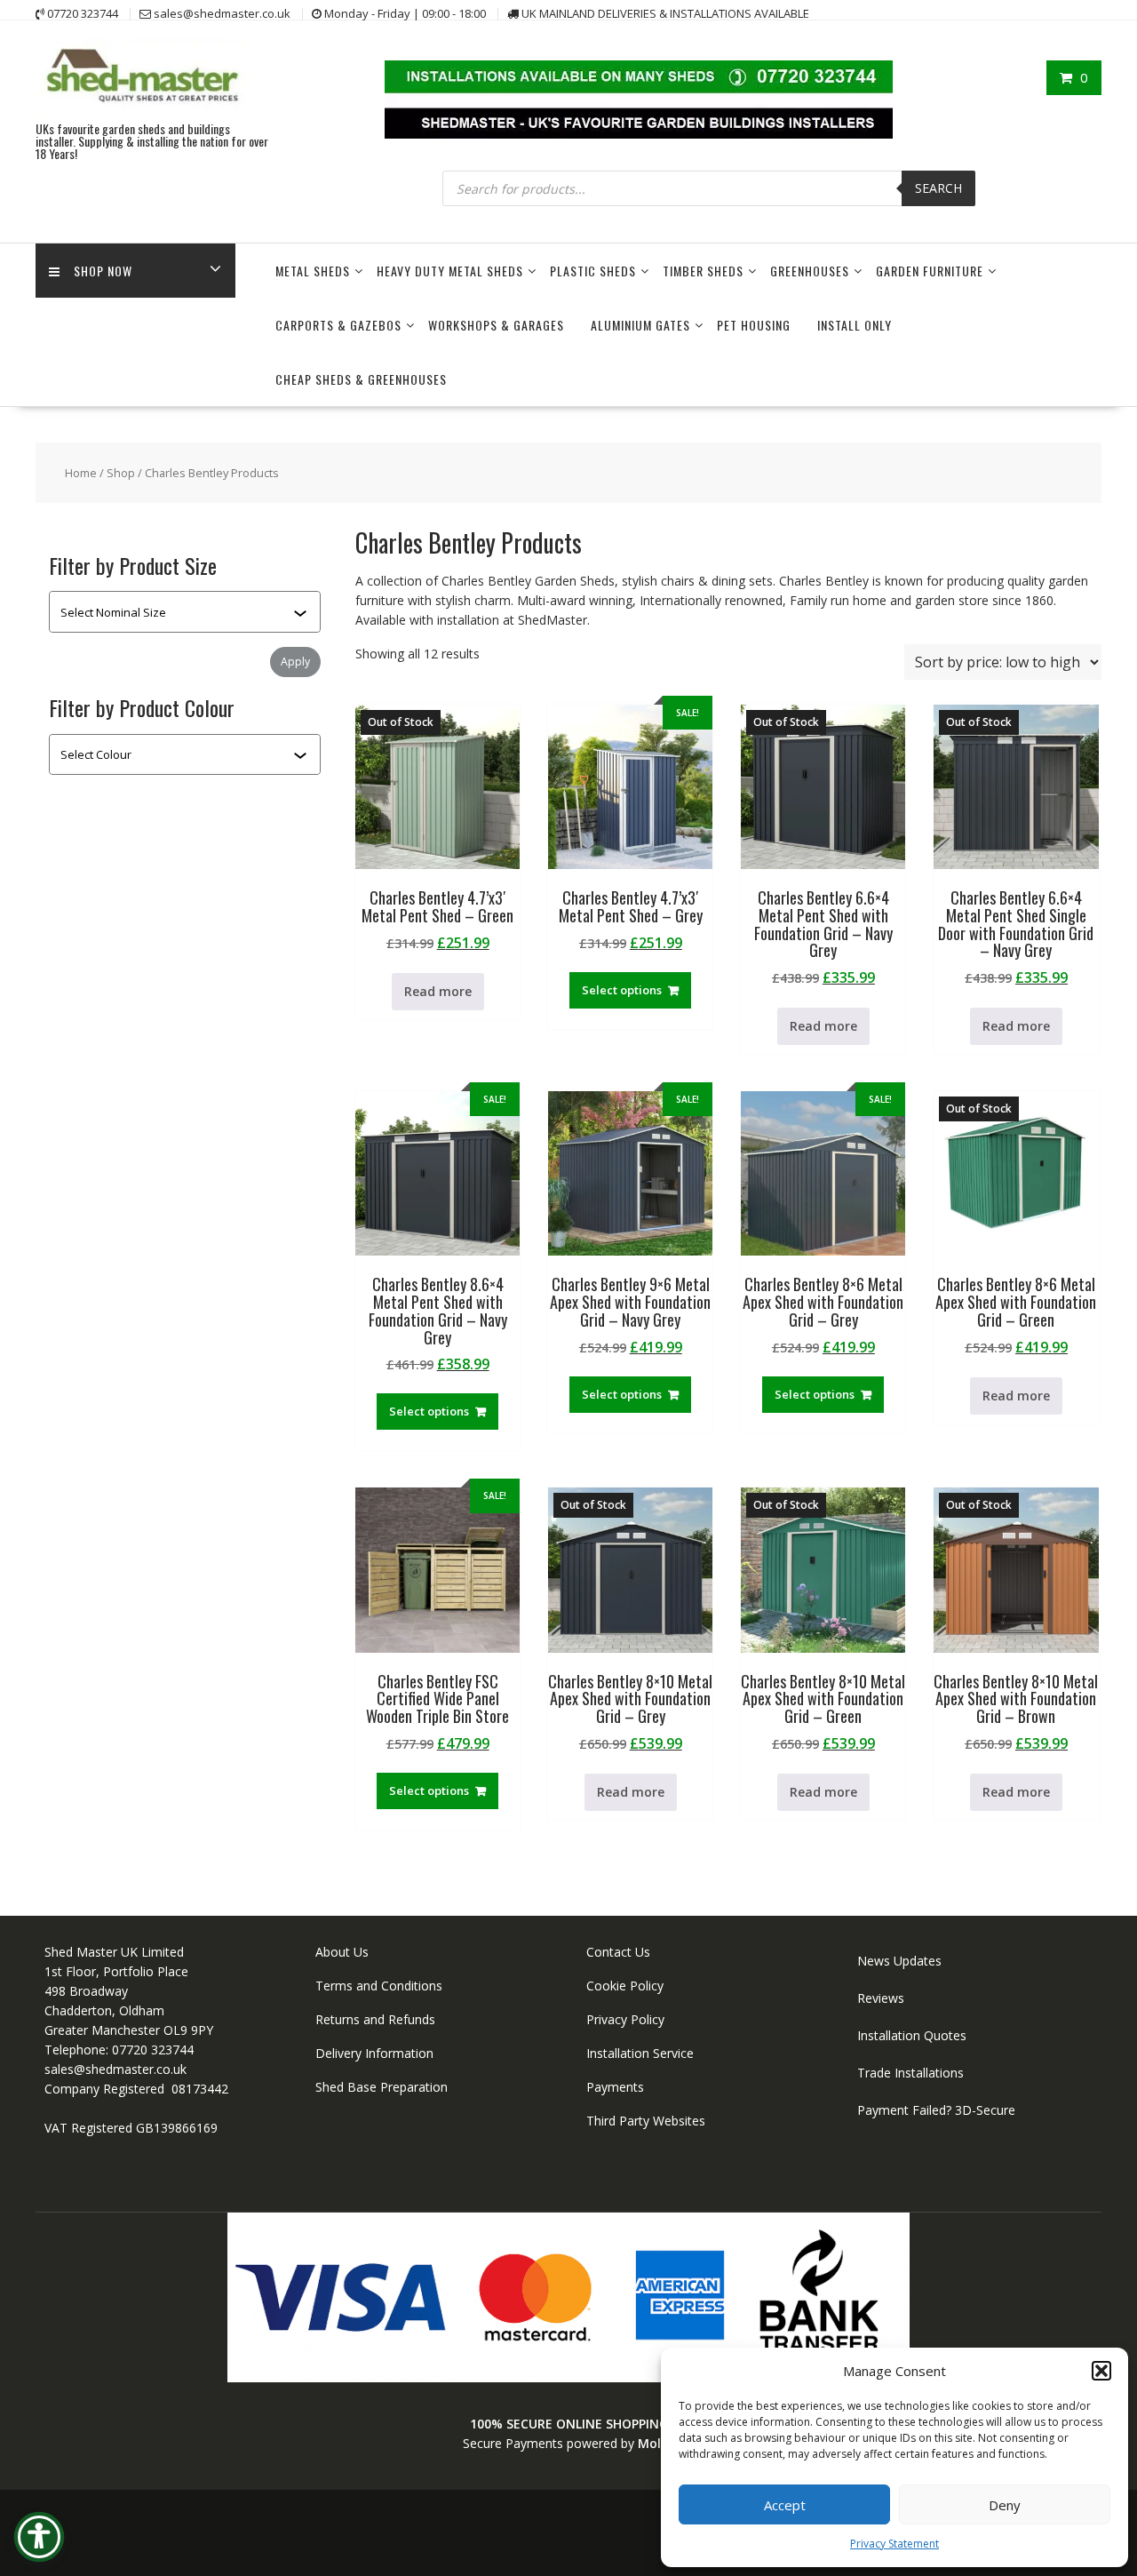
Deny (1005, 2505)
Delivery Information (374, 2053)
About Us (342, 1952)
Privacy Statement (894, 2544)
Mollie (656, 2443)
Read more (438, 991)
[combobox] (177, 612)
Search (938, 188)
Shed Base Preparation (382, 2087)
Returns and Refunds (375, 2019)
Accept (785, 2505)
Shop (121, 473)
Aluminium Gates (640, 325)
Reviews (881, 1998)
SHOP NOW (103, 271)
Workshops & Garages (496, 325)
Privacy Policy (625, 2019)
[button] (1101, 2371)
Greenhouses (810, 271)
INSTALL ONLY (855, 325)
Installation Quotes (912, 2035)
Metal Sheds (313, 271)
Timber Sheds (703, 271)
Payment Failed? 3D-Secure (936, 2110)
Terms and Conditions (379, 1986)
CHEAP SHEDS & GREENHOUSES (361, 379)
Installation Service (640, 2053)
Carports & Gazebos (338, 325)
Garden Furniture (930, 271)
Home (81, 473)
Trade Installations (910, 2073)
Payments (615, 2087)
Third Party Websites (646, 2121)
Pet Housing (754, 325)
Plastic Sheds (593, 271)
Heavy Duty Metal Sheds (450, 271)
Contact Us (618, 1952)
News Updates (899, 1961)
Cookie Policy (625, 1986)
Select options (622, 990)
